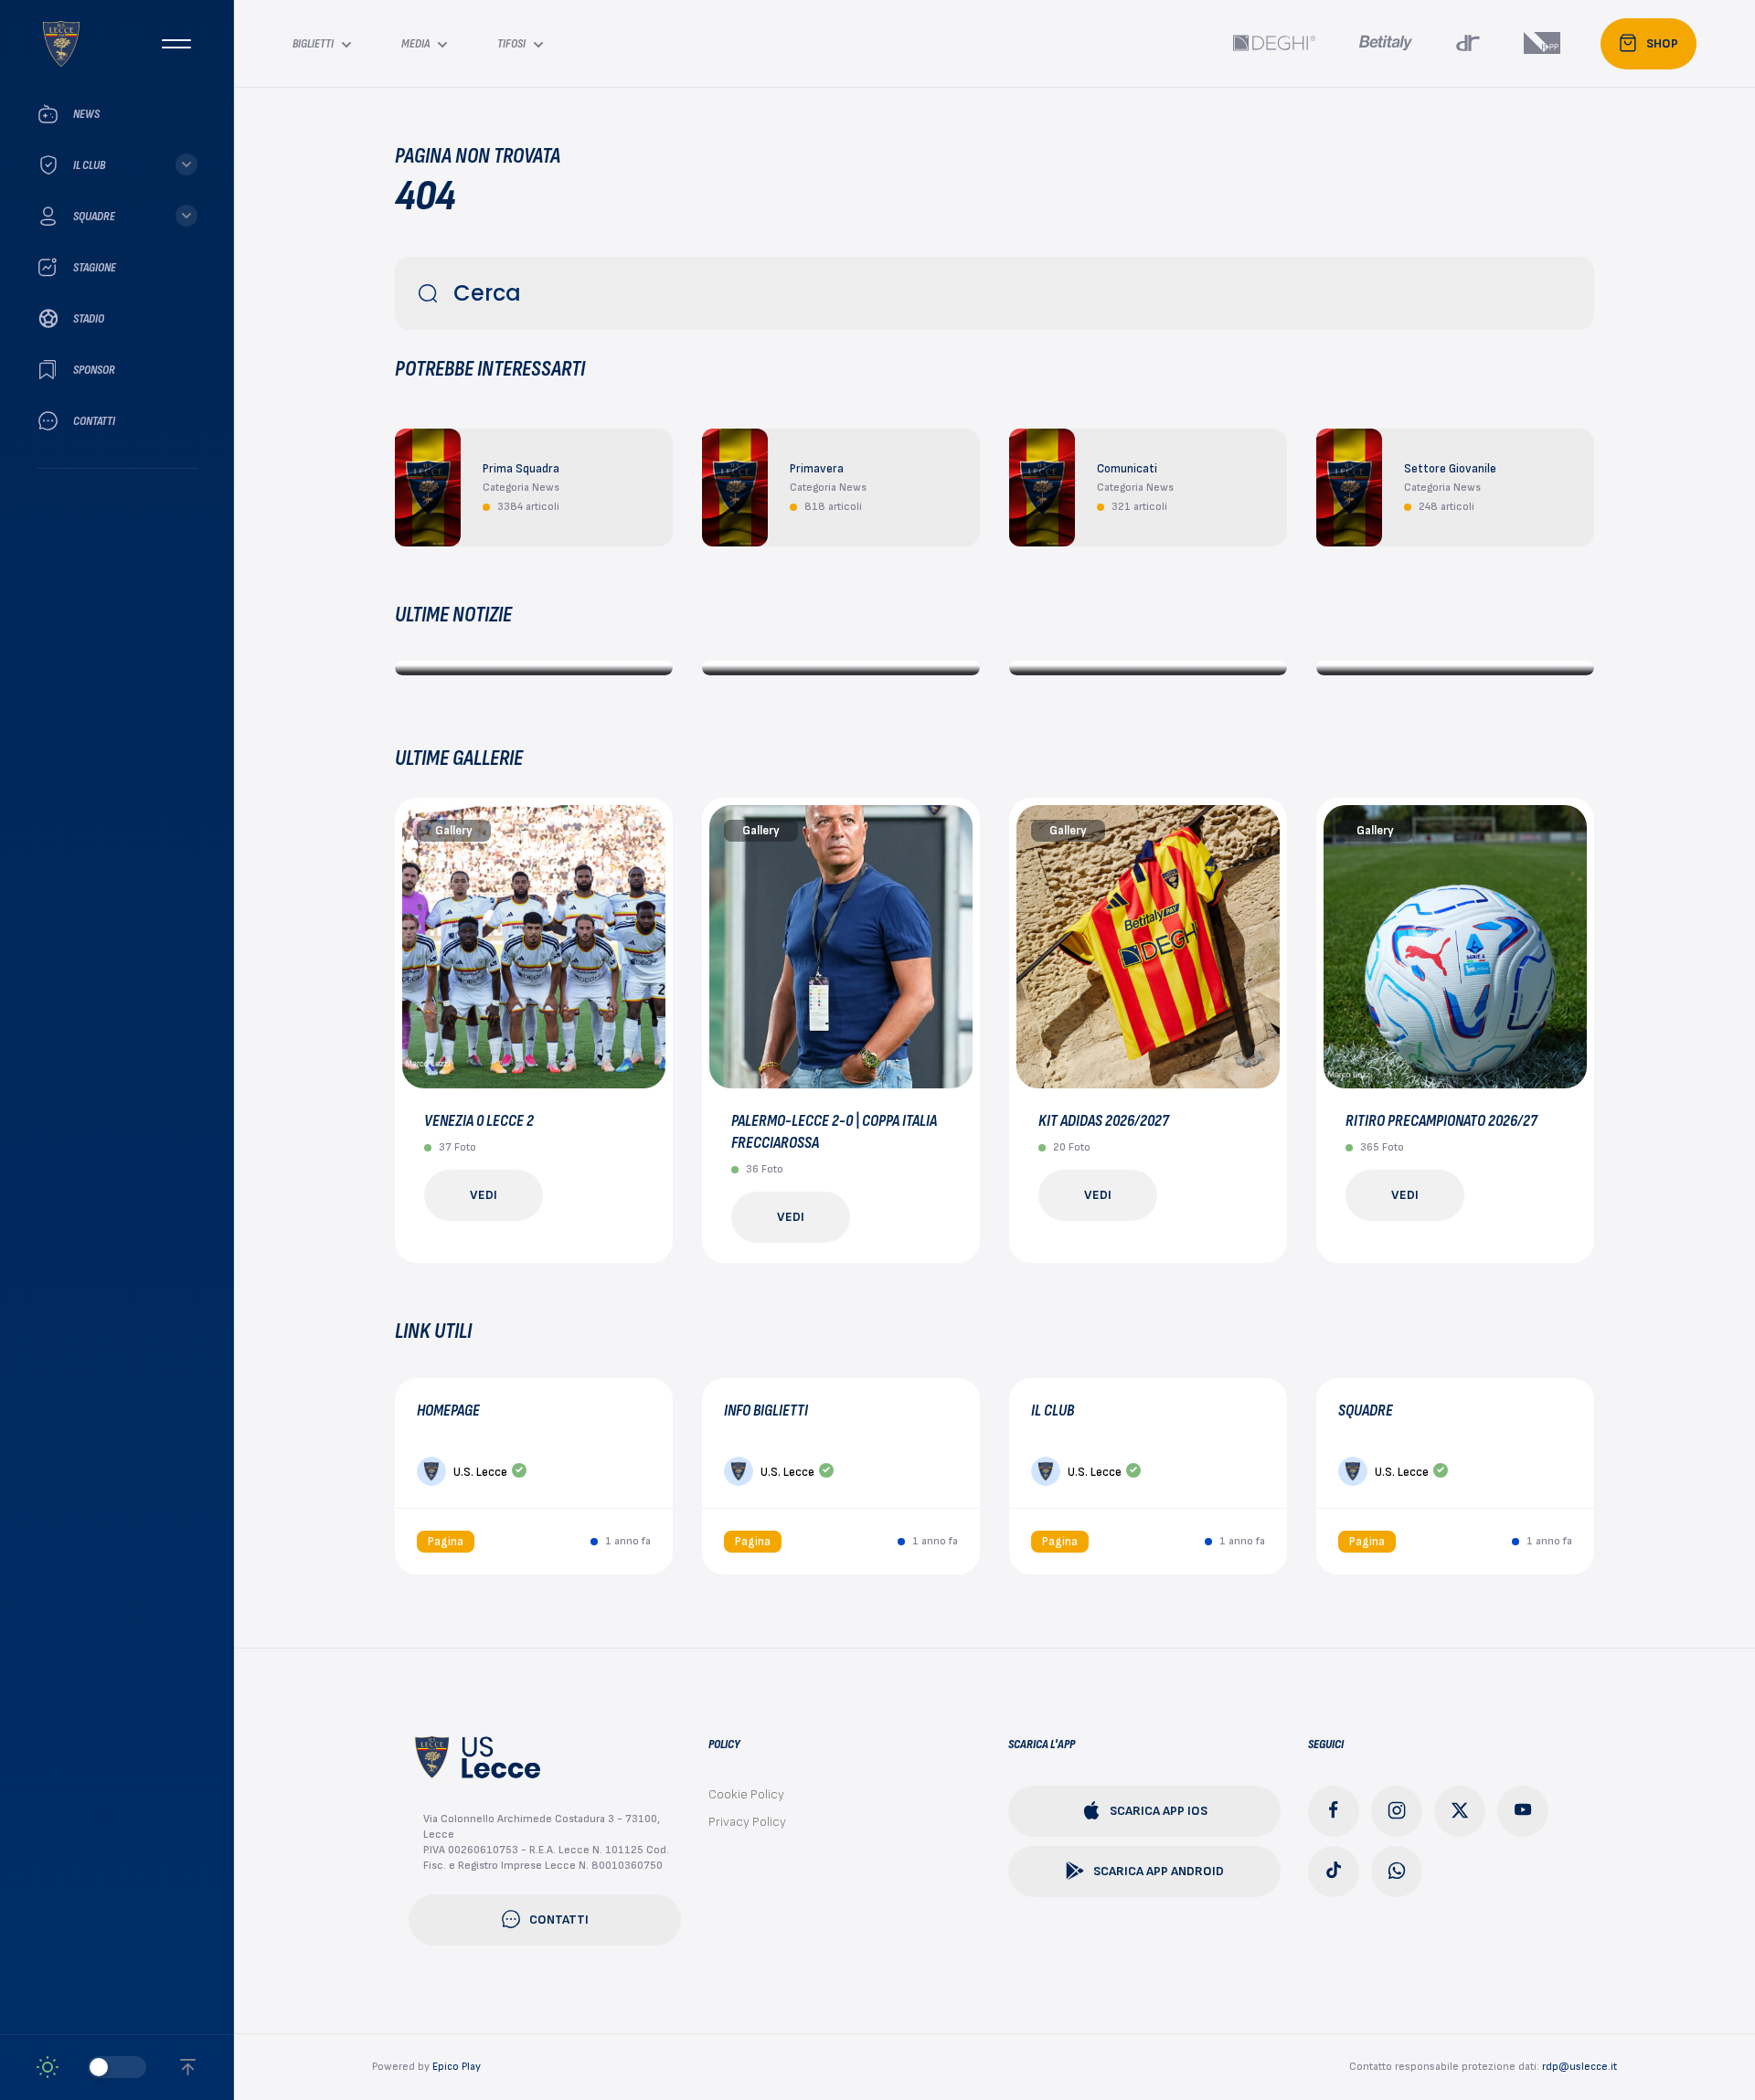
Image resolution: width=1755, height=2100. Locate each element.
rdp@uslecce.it (1579, 2067)
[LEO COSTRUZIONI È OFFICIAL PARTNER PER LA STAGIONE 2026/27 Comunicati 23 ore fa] (1148, 668)
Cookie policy (746, 1794)
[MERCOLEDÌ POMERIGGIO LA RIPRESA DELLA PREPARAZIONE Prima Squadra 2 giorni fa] (1455, 668)
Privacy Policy (747, 1822)
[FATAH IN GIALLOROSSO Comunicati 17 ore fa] (841, 668)
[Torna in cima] (188, 2067)
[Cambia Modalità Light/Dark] (91, 2067)
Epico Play (457, 2067)
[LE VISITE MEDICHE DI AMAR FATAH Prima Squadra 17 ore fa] (534, 668)
